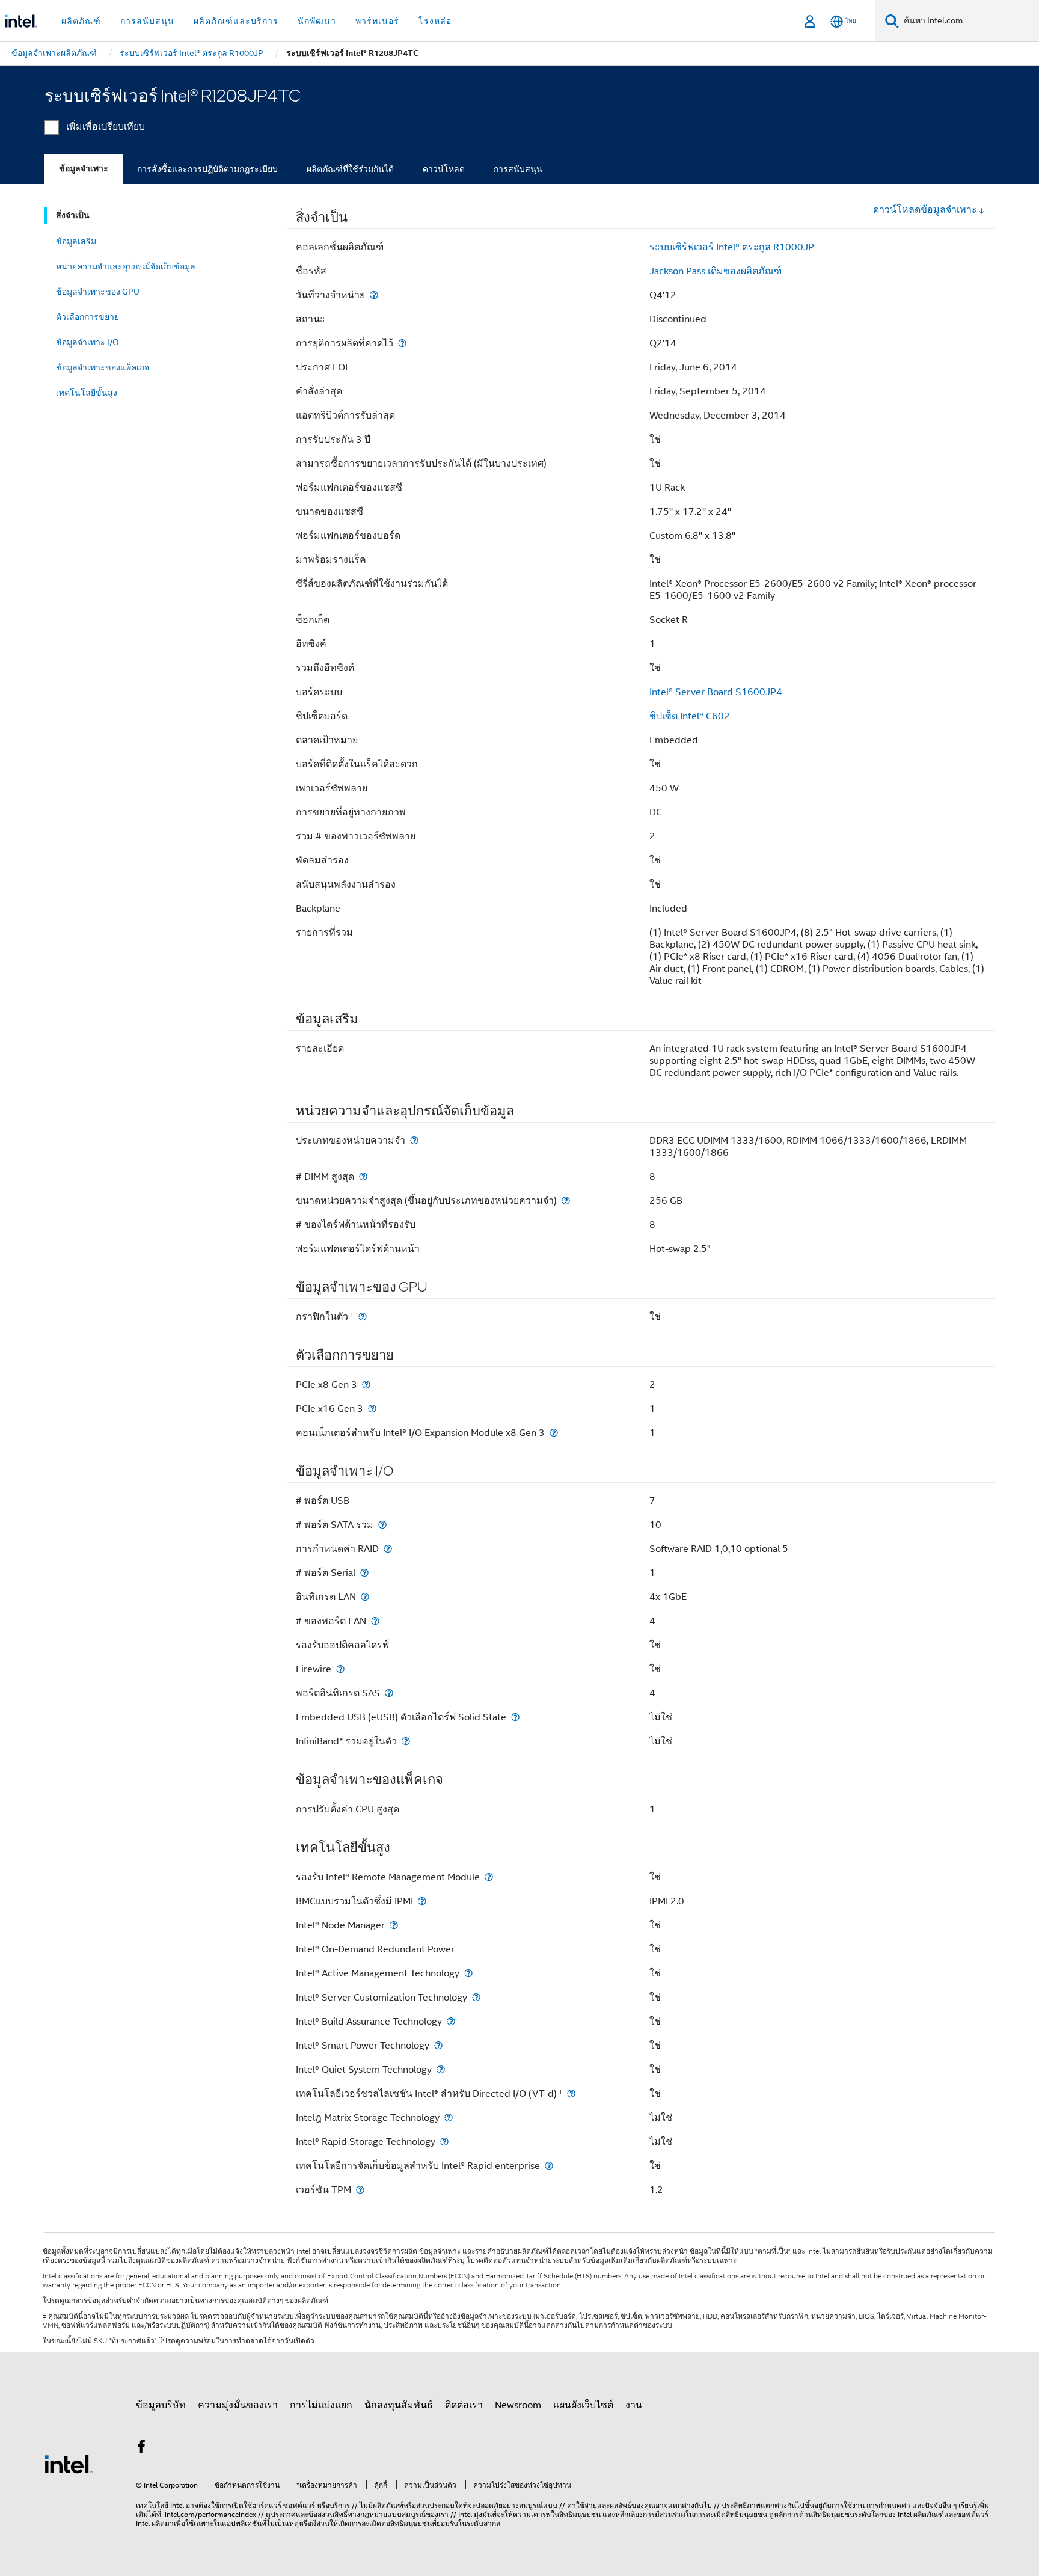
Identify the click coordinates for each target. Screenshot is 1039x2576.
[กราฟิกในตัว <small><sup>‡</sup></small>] (363, 1317)
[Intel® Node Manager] (394, 1925)
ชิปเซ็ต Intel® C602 (690, 716)
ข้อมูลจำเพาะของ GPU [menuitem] (98, 292)
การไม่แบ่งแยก (321, 2405)
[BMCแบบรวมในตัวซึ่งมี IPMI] (422, 1901)
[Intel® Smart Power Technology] (438, 2045)
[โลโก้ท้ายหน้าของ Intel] (69, 2464)
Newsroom (518, 2405)
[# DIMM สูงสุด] (363, 1176)
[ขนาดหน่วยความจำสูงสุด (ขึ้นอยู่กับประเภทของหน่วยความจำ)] (566, 1201)
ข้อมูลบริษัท (161, 2405)
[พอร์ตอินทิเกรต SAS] (389, 1693)
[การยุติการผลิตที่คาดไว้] (402, 343)
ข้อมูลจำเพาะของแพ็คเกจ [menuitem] (103, 367)
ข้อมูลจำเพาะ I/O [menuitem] (87, 342)
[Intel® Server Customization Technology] (476, 1997)
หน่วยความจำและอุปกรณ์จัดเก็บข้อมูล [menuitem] (126, 266)
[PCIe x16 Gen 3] (372, 1409)
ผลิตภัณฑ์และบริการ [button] (236, 21)
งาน (634, 2405)
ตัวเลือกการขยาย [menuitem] (87, 317)
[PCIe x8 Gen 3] (366, 1385)
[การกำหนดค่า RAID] (388, 1549)
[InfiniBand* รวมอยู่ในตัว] (406, 1741)
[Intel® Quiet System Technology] (441, 2069)
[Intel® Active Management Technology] (468, 1973)
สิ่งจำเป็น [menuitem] (73, 216)
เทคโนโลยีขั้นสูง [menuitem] (87, 393)
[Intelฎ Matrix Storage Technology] (449, 2118)
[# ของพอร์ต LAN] (375, 1621)
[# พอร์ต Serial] (364, 1573)
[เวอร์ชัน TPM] (360, 2190)
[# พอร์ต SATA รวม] (382, 1525)
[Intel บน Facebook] (141, 2449)
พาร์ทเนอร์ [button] (377, 21)
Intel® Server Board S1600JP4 (716, 692)
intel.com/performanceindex (210, 2514)
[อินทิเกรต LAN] (365, 1597)
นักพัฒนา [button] (317, 21)
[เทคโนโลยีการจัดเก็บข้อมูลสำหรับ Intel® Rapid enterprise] (549, 2166)
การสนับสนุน (518, 169)
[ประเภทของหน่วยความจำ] (414, 1140)
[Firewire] (340, 1669)
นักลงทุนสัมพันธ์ (399, 2405)
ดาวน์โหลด (444, 169)
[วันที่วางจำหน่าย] (374, 295)
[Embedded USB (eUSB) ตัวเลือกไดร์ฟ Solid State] (515, 1717)
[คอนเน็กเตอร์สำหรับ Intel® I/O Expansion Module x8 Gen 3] (554, 1433)
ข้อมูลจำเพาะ (84, 169)
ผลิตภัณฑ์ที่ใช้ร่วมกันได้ (350, 169)
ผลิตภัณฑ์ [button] (81, 21)
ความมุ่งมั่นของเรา (238, 2405)
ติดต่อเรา (464, 2405)
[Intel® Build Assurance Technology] (451, 2021)
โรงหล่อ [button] (435, 21)
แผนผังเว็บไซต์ (583, 2405)
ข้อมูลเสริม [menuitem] (76, 241)
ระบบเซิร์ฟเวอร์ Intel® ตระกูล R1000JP (732, 247)
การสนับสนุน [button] (147, 21)
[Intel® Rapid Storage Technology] (444, 2142)
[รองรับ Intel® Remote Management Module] (489, 1877)
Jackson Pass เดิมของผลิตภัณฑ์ (716, 271)
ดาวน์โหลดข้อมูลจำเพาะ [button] (925, 210)
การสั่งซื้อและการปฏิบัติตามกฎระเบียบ (207, 169)
